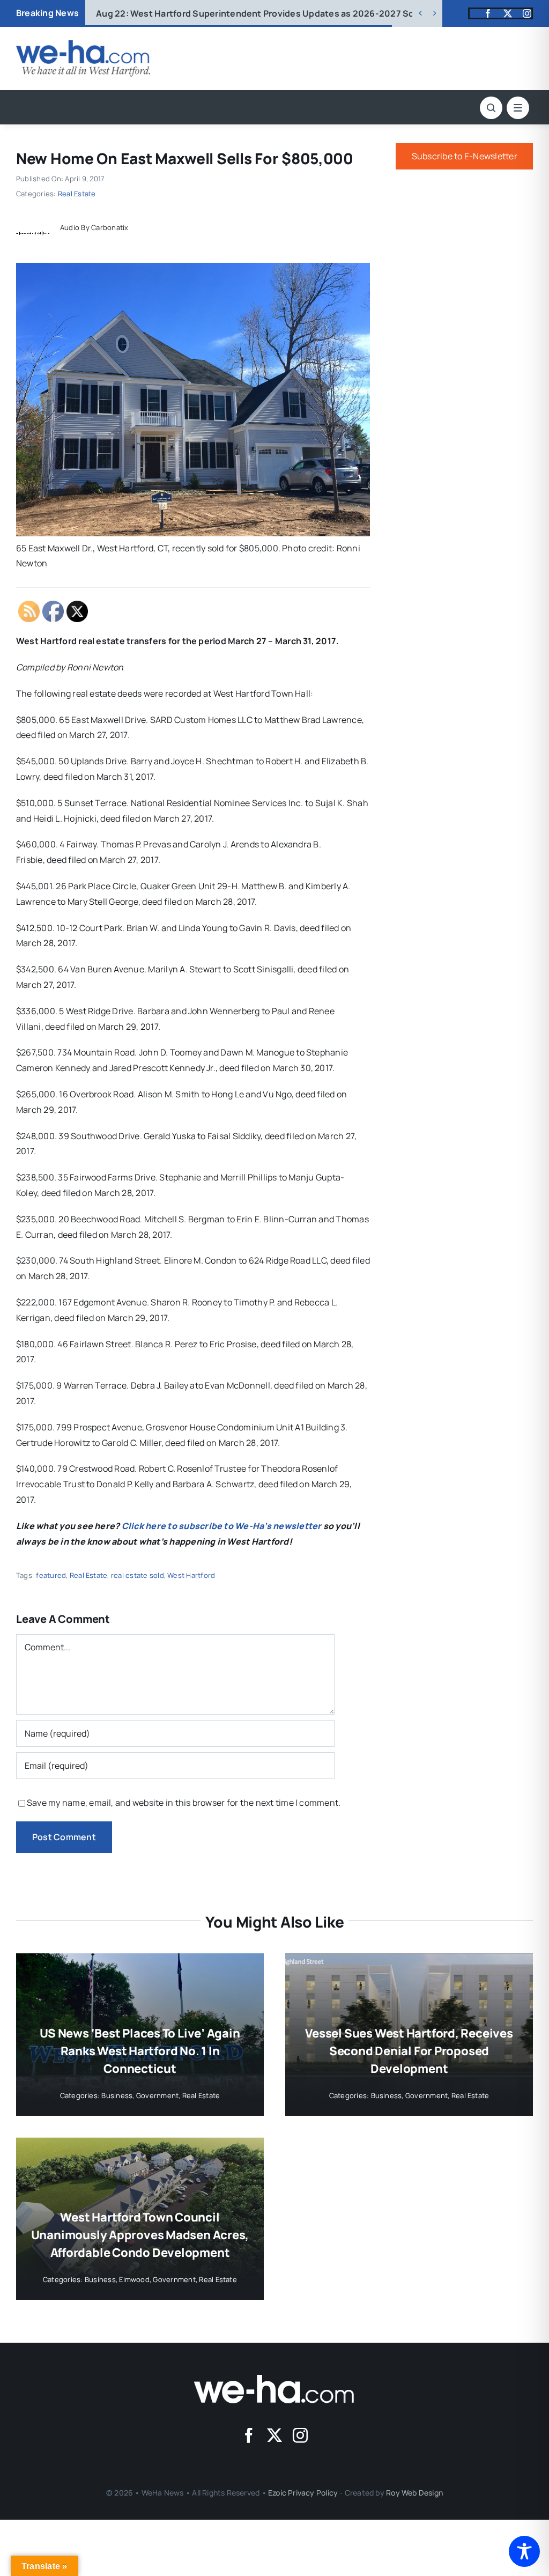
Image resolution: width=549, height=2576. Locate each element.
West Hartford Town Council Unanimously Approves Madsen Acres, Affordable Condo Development (140, 2235)
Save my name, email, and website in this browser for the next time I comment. (184, 1803)
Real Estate (77, 194)
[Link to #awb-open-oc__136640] (518, 108)
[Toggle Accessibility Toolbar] (524, 2551)
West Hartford (191, 1575)
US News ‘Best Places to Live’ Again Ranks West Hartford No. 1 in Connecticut (140, 2051)
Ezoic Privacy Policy (303, 2493)
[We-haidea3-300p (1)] (83, 45)
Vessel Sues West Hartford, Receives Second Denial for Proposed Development (409, 2051)
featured (51, 1575)
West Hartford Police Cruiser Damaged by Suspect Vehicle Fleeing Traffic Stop (277, 13)
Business (117, 2095)
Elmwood (134, 2279)
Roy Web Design (414, 2493)
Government (157, 2095)
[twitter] (508, 13)
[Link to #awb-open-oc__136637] (491, 108)
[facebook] (488, 13)
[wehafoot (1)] (274, 2379)
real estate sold (138, 1575)
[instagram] (527, 13)
